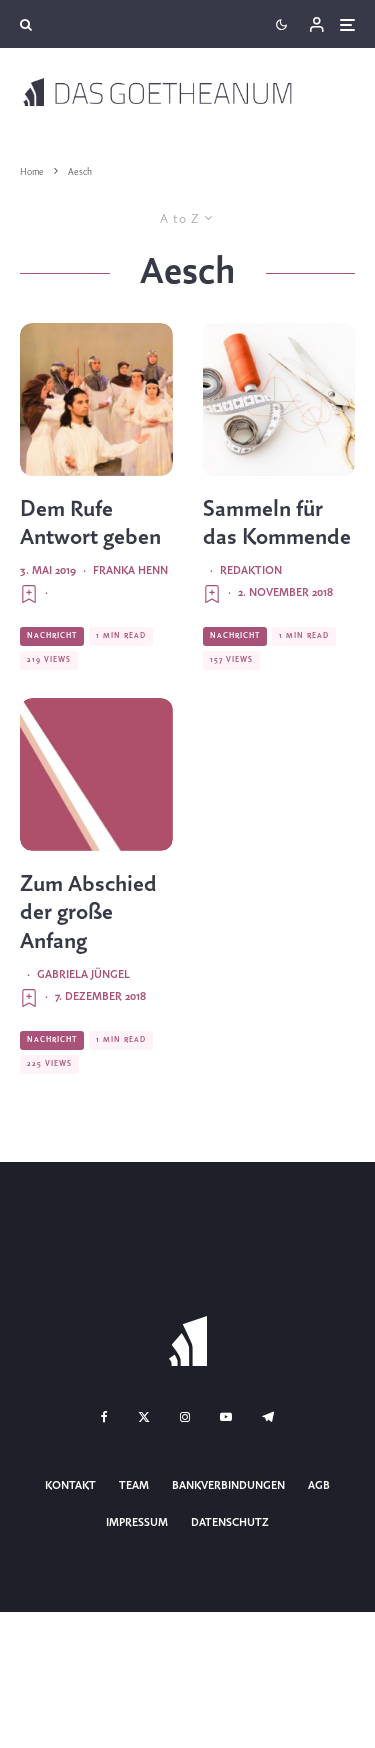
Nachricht (52, 636)
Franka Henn (130, 571)
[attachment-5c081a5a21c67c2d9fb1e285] (96, 774)
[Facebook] (104, 1417)
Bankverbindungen (228, 1486)
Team (134, 1486)
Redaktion (251, 571)
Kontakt (70, 1486)
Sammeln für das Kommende (277, 524)
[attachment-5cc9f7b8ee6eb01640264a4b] (96, 399)
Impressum (137, 1523)
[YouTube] (226, 1417)
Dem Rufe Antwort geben (90, 524)
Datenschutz (230, 1523)
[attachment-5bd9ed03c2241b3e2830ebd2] (279, 399)
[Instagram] (185, 1417)
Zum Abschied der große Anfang (88, 914)
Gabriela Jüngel (83, 975)
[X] (144, 1417)
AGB (319, 1486)
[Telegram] (268, 1417)
